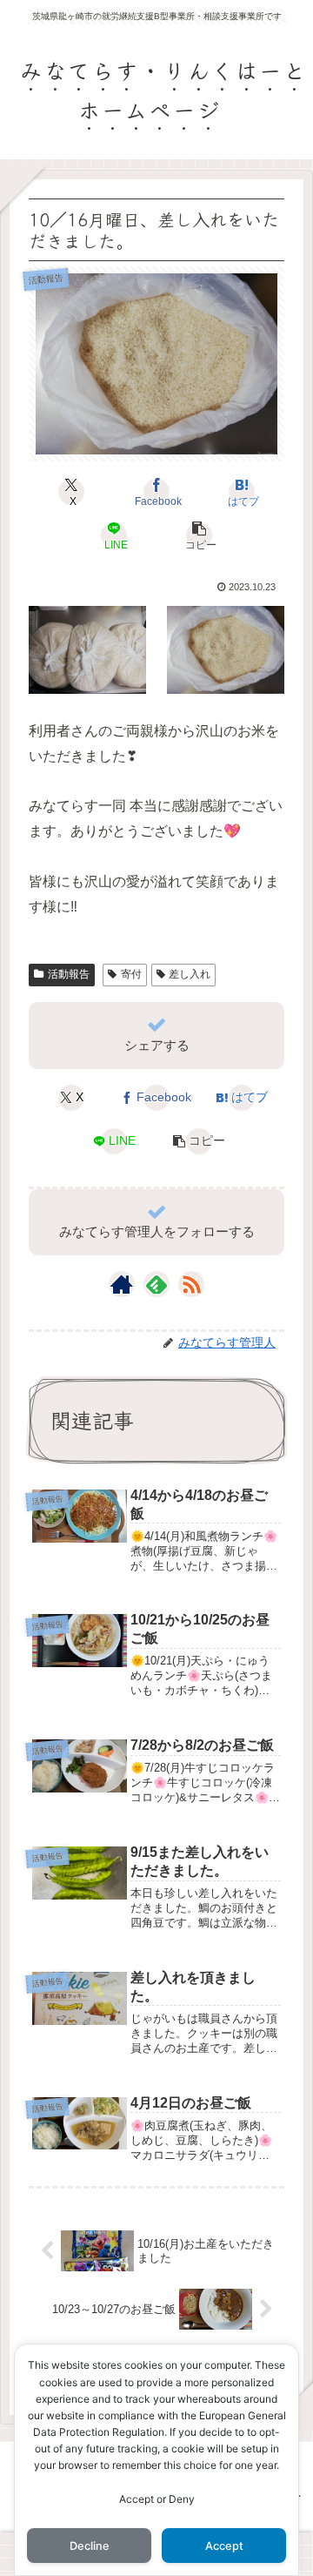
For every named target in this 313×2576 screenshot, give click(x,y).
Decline (90, 2546)
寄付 (131, 974)
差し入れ (190, 974)
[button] (199, 535)
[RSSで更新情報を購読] (191, 1284)
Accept (224, 2546)
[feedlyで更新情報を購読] (156, 1284)
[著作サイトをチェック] (122, 1284)
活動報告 (69, 974)
